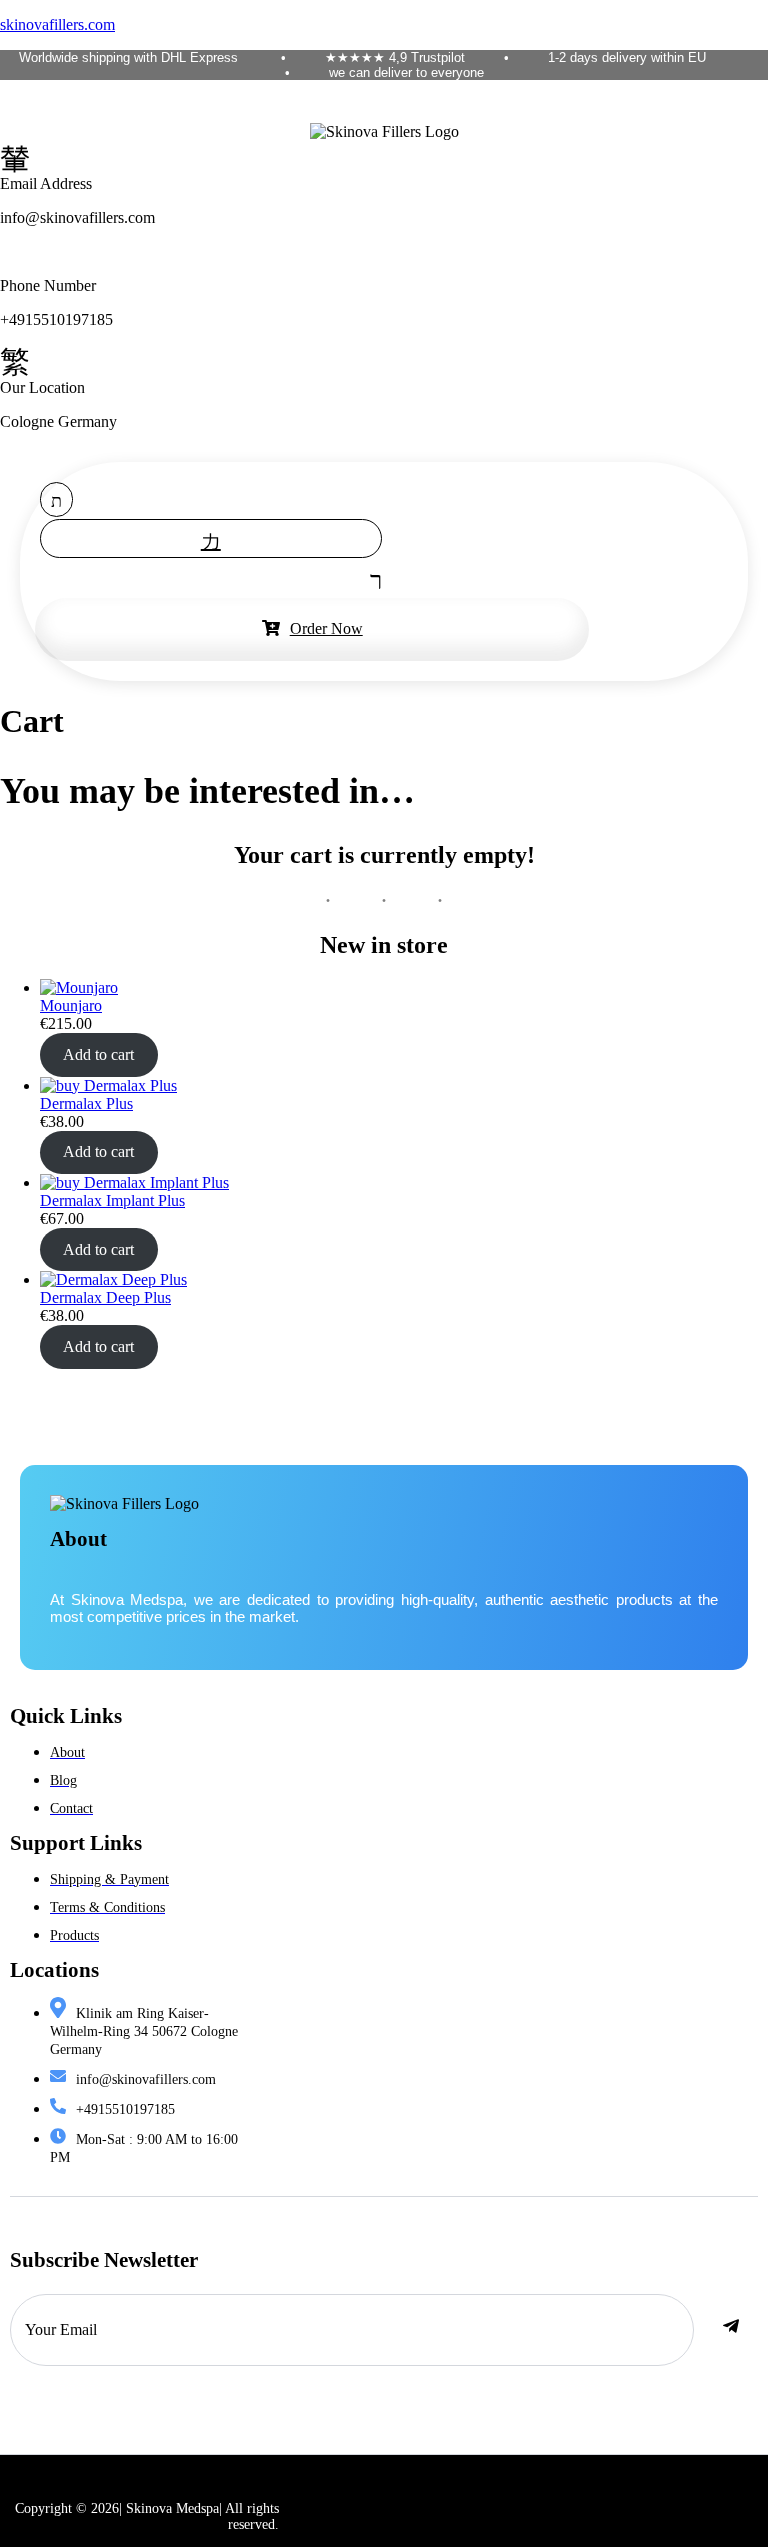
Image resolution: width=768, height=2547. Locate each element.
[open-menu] (371, 578)
